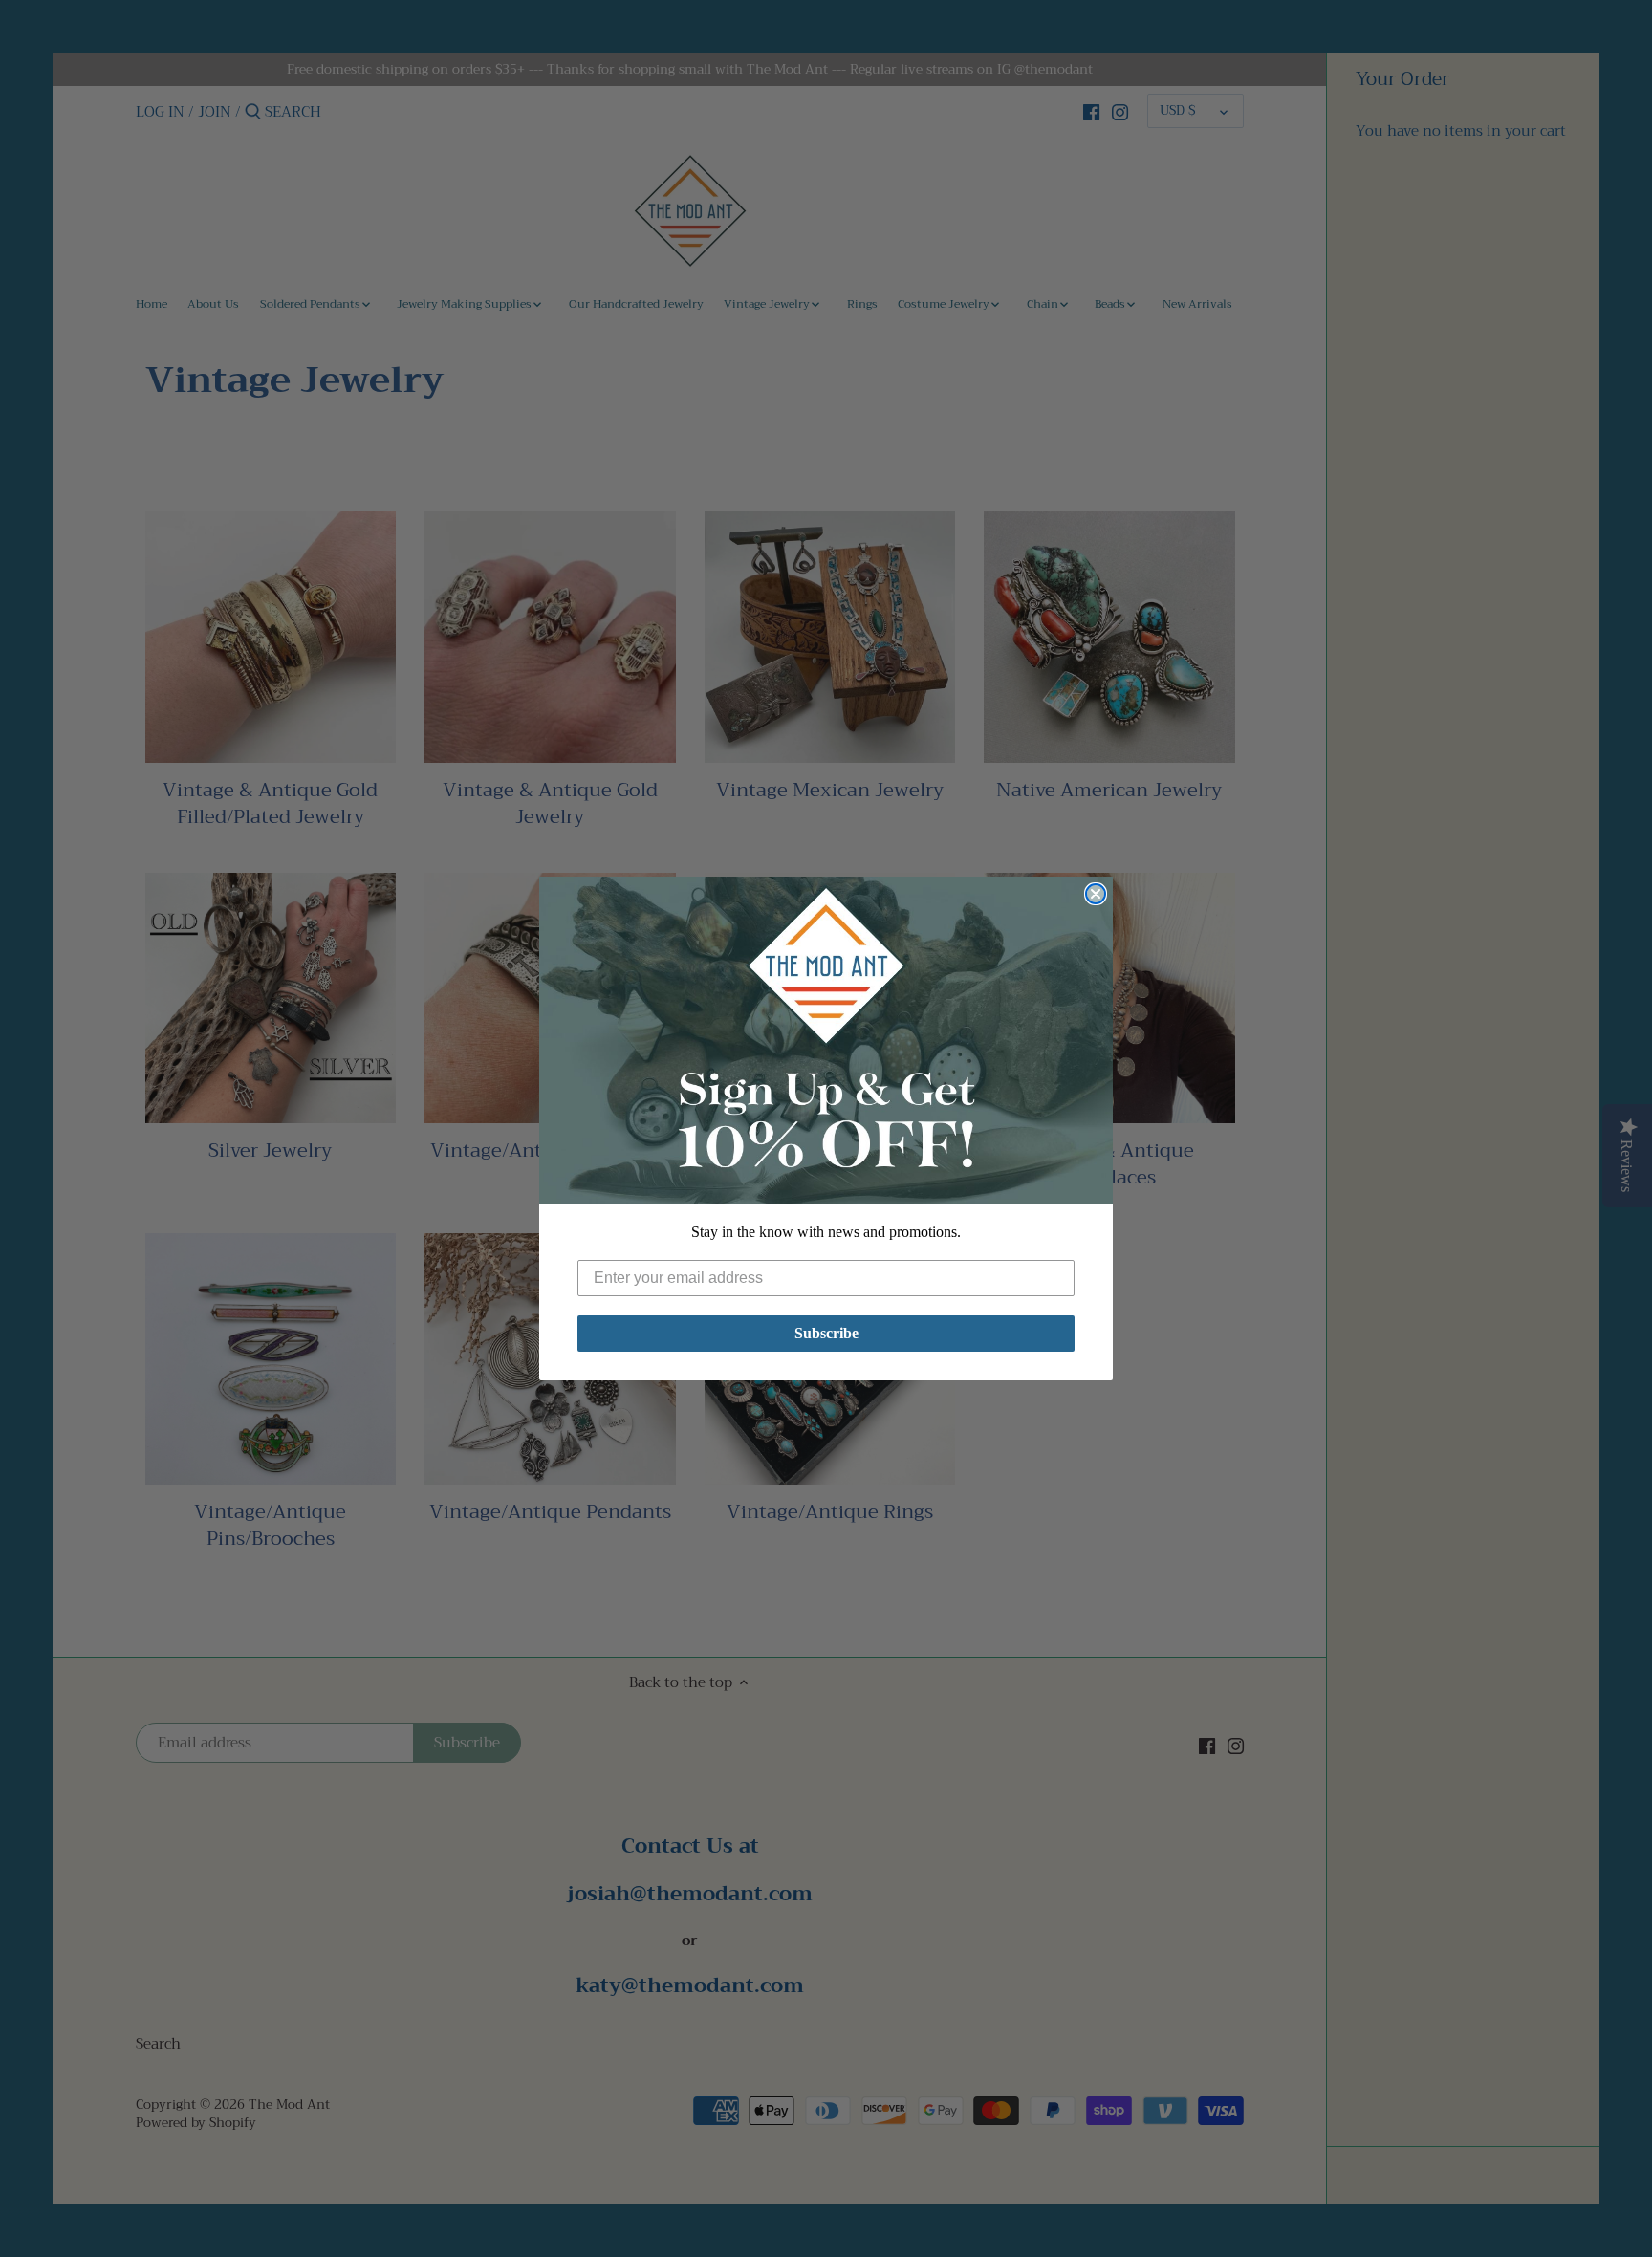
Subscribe (826, 1333)
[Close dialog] (1096, 894)
